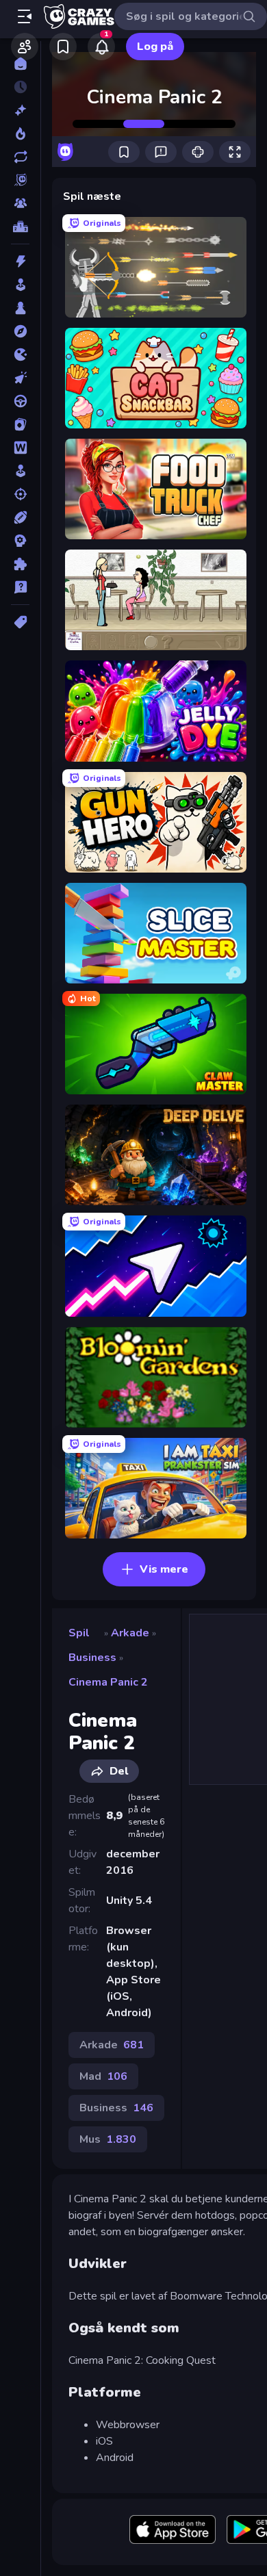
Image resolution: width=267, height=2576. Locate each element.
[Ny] (20, 110)
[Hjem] (20, 64)
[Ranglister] (20, 227)
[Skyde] (20, 494)
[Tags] (20, 622)
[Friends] (25, 47)
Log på (155, 47)
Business (92, 1658)
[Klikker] (20, 378)
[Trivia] (20, 587)
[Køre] (20, 401)
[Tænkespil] (20, 564)
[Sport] (20, 517)
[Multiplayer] (20, 203)
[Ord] (20, 448)
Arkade (130, 1633)
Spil (79, 1633)
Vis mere (164, 1569)
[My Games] (63, 47)
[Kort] (20, 424)
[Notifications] (101, 47)
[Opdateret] (20, 157)
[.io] (20, 355)
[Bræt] (20, 308)
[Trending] (20, 133)
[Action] (20, 261)
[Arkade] (20, 285)
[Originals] (20, 180)
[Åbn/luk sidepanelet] (25, 16)
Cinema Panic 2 (108, 1682)
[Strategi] (20, 541)
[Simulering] (20, 471)
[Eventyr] (20, 331)
